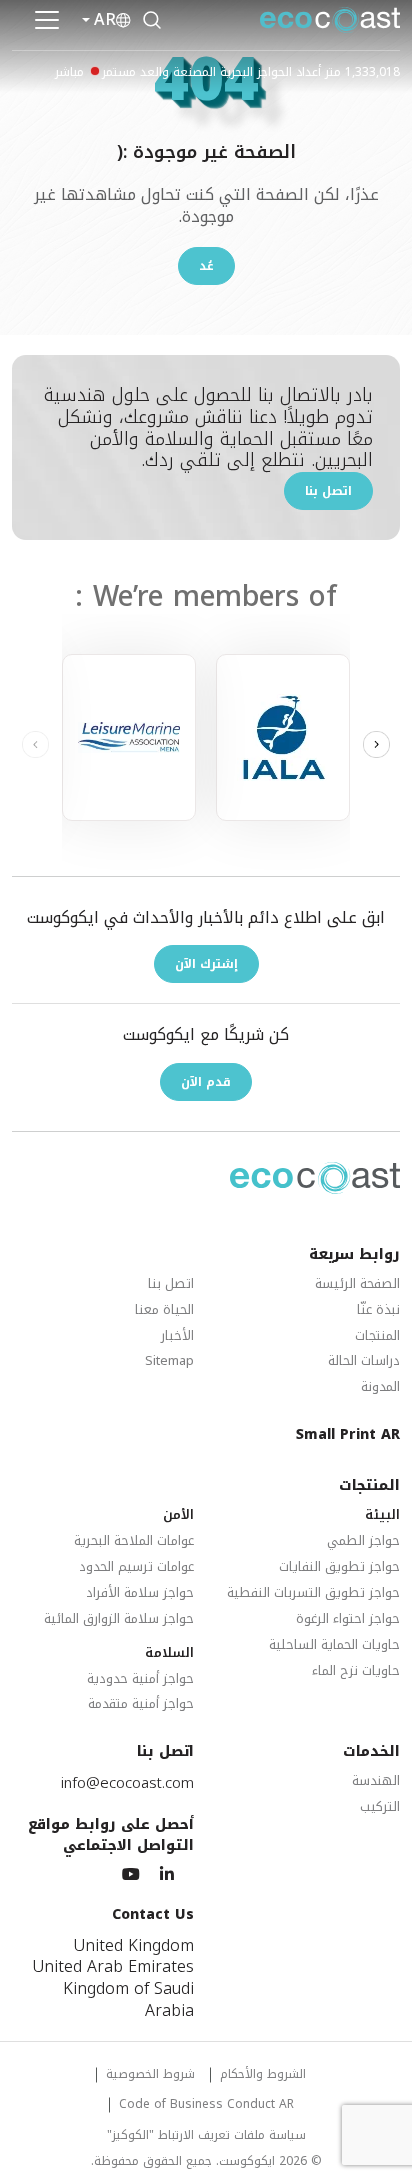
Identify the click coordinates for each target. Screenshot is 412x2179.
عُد (206, 266)
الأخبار (177, 1336)
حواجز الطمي (363, 1541)
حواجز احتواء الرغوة (348, 1619)
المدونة (380, 1387)
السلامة (169, 1653)
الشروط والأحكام (263, 2075)
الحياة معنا (164, 1310)
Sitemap (169, 1361)
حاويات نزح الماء (356, 1671)
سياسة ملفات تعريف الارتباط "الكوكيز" (206, 2136)
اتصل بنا (328, 491)
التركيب (380, 1807)
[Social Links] (167, 1875)
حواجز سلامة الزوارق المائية (119, 1619)
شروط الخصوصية (150, 2075)
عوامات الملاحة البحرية (134, 1541)
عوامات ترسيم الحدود (136, 1567)
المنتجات (377, 1336)
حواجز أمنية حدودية (140, 1679)
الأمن (178, 1515)
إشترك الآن (206, 964)
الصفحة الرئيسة (357, 1284)
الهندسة (376, 1781)
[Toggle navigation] (47, 20)
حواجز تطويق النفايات (339, 1567)
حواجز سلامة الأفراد (140, 1593)
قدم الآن (206, 1082)
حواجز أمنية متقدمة (141, 1704)
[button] (376, 745)
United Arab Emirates (113, 1967)
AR (105, 20)
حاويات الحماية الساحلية (334, 1645)
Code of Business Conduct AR (206, 2105)
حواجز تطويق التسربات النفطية (313, 1593)
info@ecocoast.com (127, 1783)
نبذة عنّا (378, 1310)
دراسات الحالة (364, 1361)
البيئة (382, 1515)
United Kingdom (133, 1946)
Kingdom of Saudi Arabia (128, 1999)
